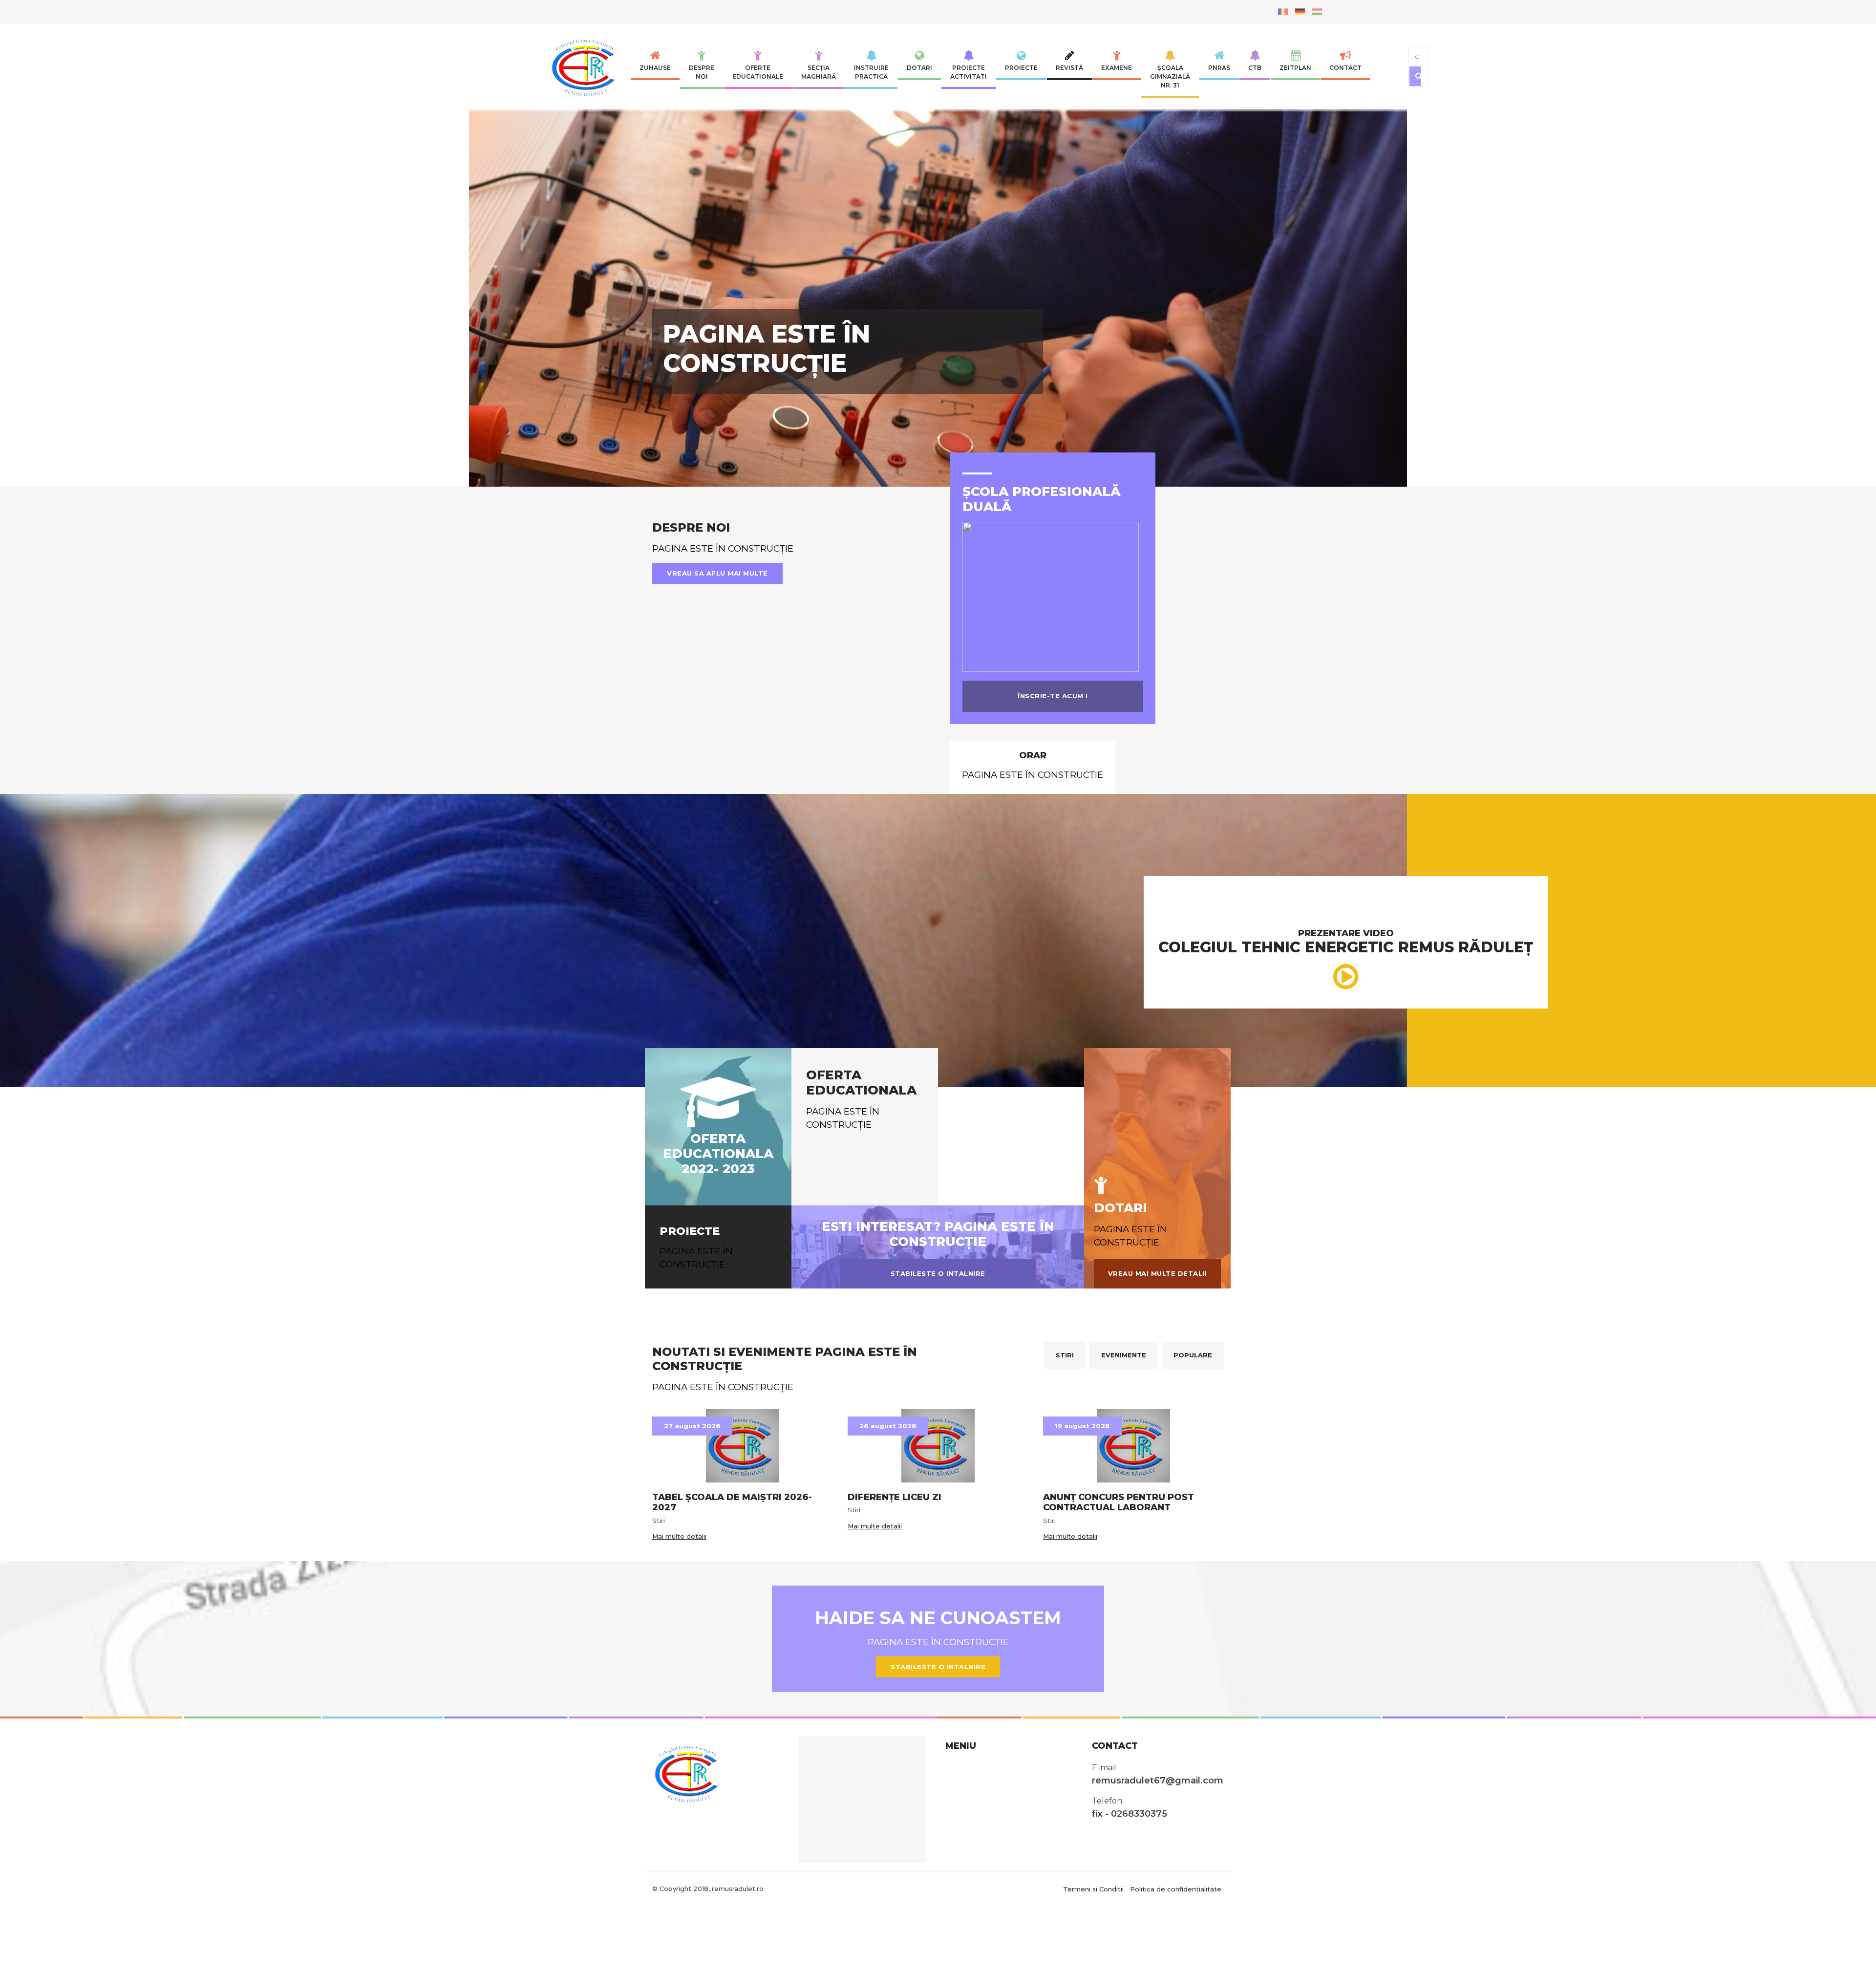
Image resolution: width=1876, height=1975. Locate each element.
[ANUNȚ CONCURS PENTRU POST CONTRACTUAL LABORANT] (1133, 1643)
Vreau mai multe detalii (1158, 1471)
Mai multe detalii (679, 1734)
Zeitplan (1295, 68)
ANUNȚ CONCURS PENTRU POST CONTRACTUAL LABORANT (1119, 1700)
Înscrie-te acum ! (1053, 893)
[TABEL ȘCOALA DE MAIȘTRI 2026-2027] (743, 1643)
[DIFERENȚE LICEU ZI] (938, 1643)
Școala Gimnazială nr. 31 (1170, 76)
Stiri (1065, 1552)
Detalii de (698, 530)
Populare (1193, 1552)
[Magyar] (1317, 11)
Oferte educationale (758, 72)
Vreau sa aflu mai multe (717, 771)
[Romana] (1283, 11)
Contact (1345, 68)
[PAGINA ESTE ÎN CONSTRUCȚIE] (938, 371)
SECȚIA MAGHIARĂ (819, 72)
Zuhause (655, 68)
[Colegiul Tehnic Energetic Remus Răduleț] (586, 66)
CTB (1255, 68)
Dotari (919, 68)
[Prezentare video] (1346, 1174)
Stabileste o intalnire (938, 1471)
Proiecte (1021, 68)
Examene (1117, 68)
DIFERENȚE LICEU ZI (895, 1695)
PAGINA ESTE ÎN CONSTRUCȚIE (767, 441)
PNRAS (1219, 68)
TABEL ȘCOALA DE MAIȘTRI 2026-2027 (732, 1700)
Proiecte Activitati (969, 72)
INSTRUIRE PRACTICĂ (871, 72)
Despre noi (702, 72)
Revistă (1069, 68)
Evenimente (1124, 1552)
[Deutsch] (1300, 11)
